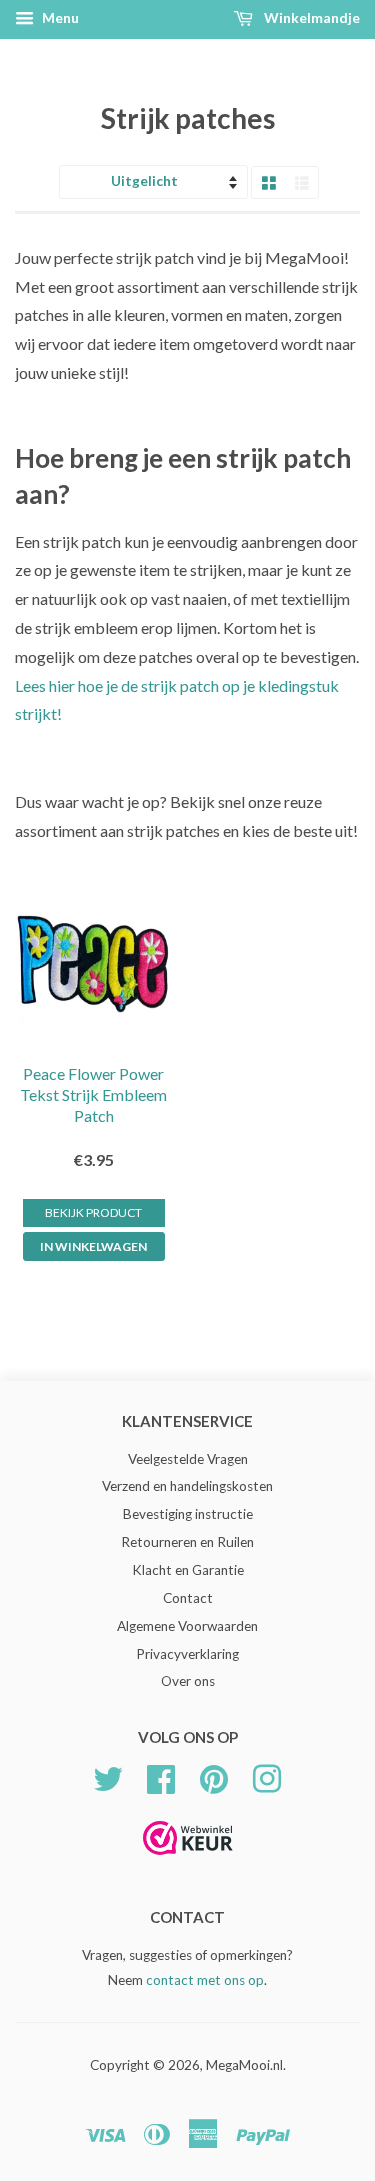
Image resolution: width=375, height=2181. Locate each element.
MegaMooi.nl (244, 2065)
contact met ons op (205, 1980)
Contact (188, 1598)
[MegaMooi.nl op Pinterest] (214, 1777)
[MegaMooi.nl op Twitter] (108, 1777)
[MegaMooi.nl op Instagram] (267, 1777)
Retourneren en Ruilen (187, 1542)
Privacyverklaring (187, 1654)
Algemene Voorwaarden (187, 1626)
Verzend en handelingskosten (187, 1486)
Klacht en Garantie (188, 1570)
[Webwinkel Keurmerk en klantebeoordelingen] (188, 1861)
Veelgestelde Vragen (188, 1459)
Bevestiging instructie (188, 1514)
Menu (59, 17)
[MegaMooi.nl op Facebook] (161, 1777)
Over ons (188, 1681)
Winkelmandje (310, 17)
